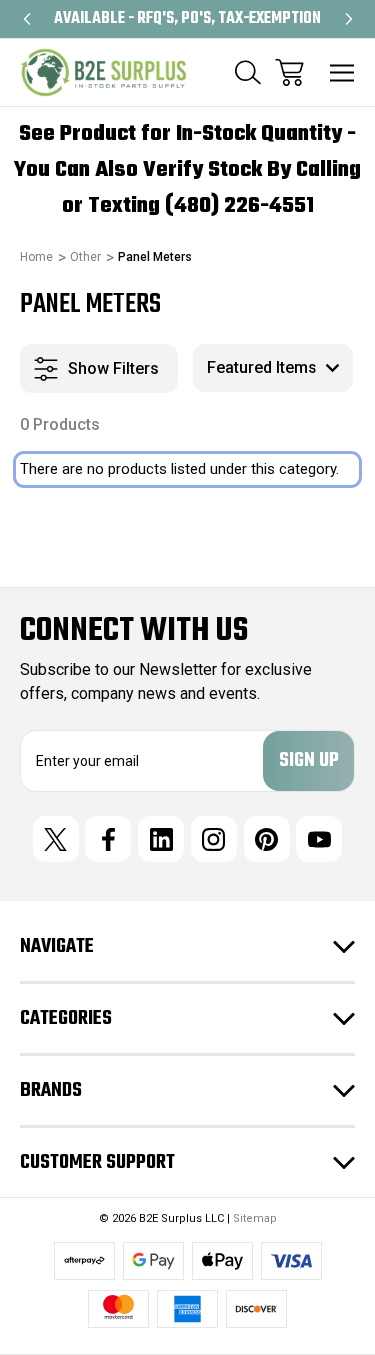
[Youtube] (319, 839)
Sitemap (255, 1218)
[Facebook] (108, 839)
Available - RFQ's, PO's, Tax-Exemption (187, 19)
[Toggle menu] (342, 72)
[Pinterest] (267, 839)
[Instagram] (214, 839)
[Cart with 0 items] (289, 72)
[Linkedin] (161, 839)
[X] (56, 839)
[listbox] (273, 368)
